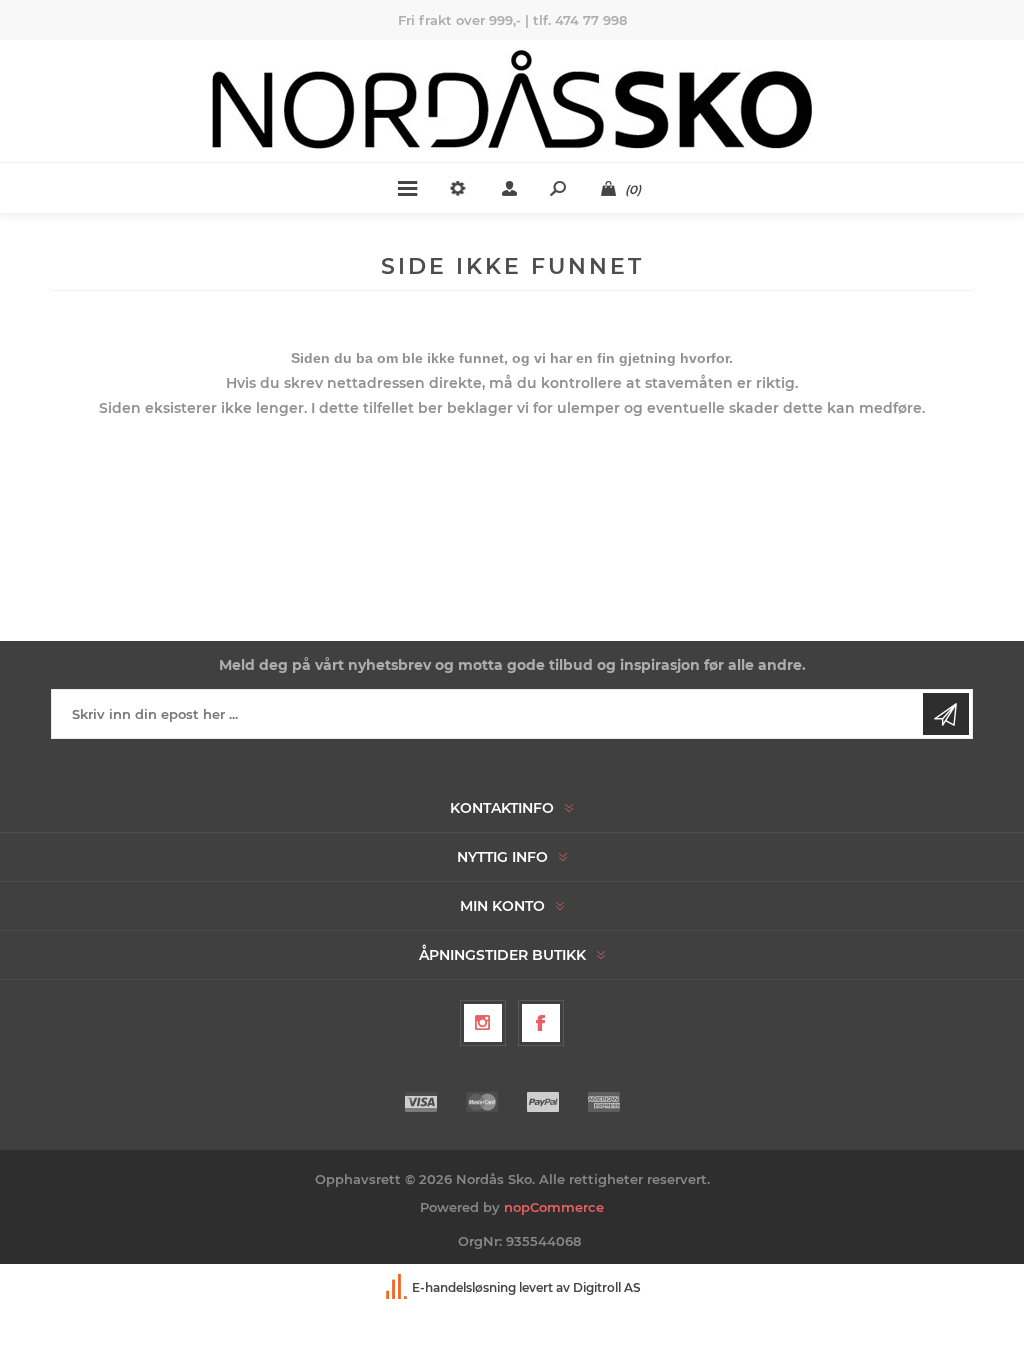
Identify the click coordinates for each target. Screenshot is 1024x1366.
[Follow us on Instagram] (483, 1023)
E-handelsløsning (464, 1287)
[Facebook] (541, 1023)
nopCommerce (554, 1207)
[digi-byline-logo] (398, 1287)
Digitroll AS (607, 1287)
